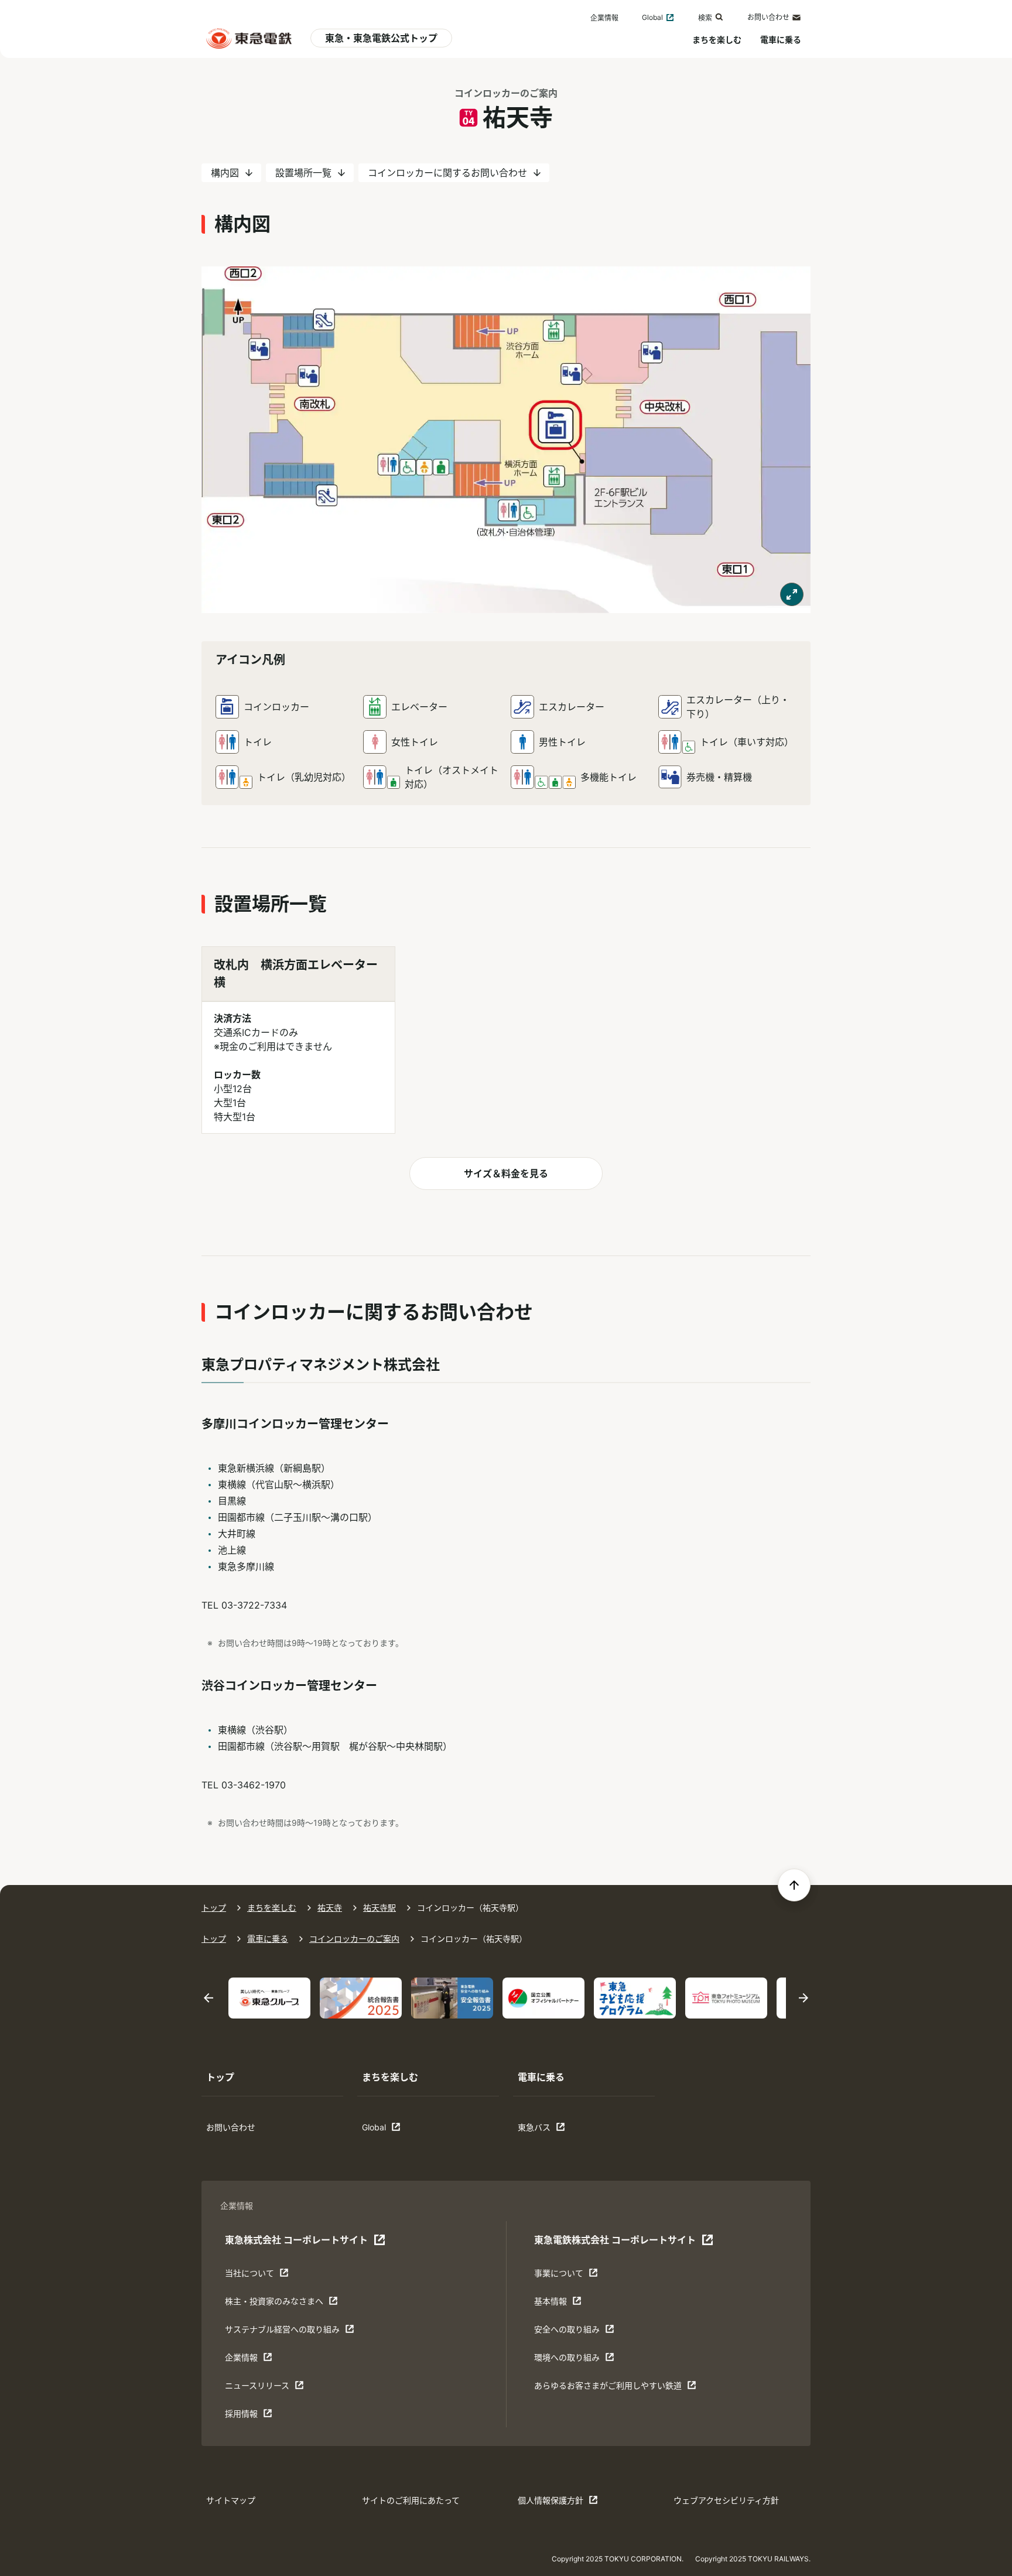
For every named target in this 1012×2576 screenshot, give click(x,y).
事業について (570, 2276)
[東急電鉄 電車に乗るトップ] (249, 38)
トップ (214, 1908)
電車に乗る (781, 40)
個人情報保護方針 (554, 2503)
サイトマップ (231, 2500)
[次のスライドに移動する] (804, 1998)
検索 (705, 18)
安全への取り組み (570, 2332)
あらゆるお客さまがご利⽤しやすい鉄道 (608, 2388)
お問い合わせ (768, 17)
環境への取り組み (570, 2360)
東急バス (554, 2130)
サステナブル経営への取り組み (282, 2332)
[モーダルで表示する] (792, 594)
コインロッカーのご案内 (506, 93)
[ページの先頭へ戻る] (794, 1885)
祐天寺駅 (379, 1908)
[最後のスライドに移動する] (208, 1998)
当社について (261, 2276)
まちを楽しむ (717, 40)
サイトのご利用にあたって (411, 2500)
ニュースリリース (261, 2388)
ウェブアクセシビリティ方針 (726, 2500)
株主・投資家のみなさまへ (274, 2304)
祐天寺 (330, 1908)
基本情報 (570, 2304)
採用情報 (261, 2416)
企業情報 (604, 18)
